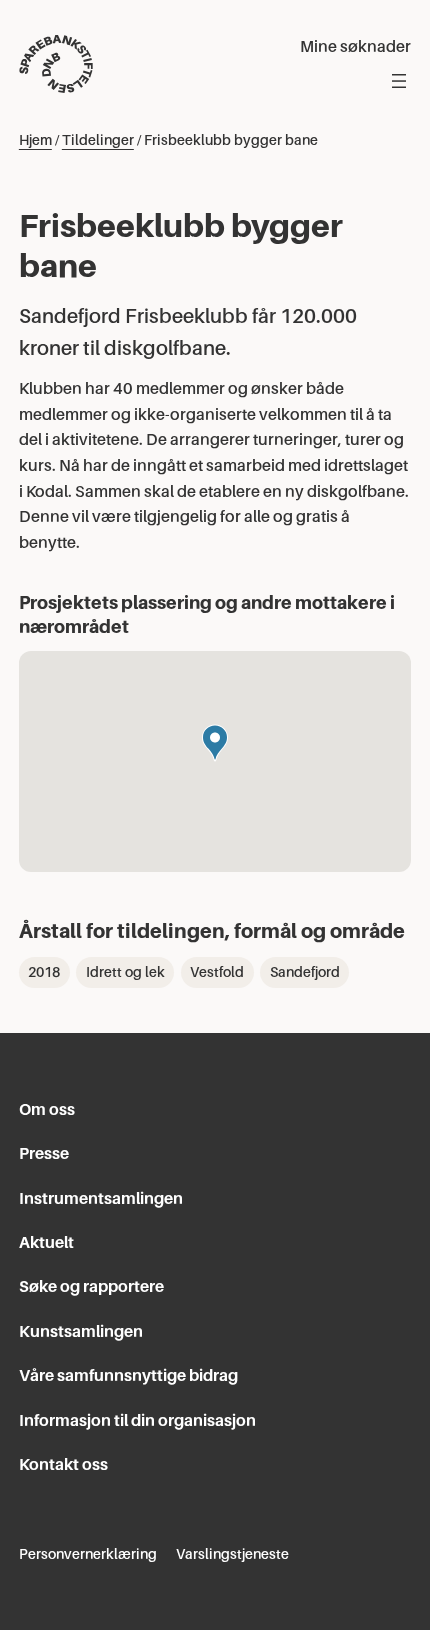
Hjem (35, 140)
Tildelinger (98, 140)
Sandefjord (305, 972)
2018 (44, 972)
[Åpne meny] (399, 81)
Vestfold (217, 972)
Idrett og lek (125, 972)
